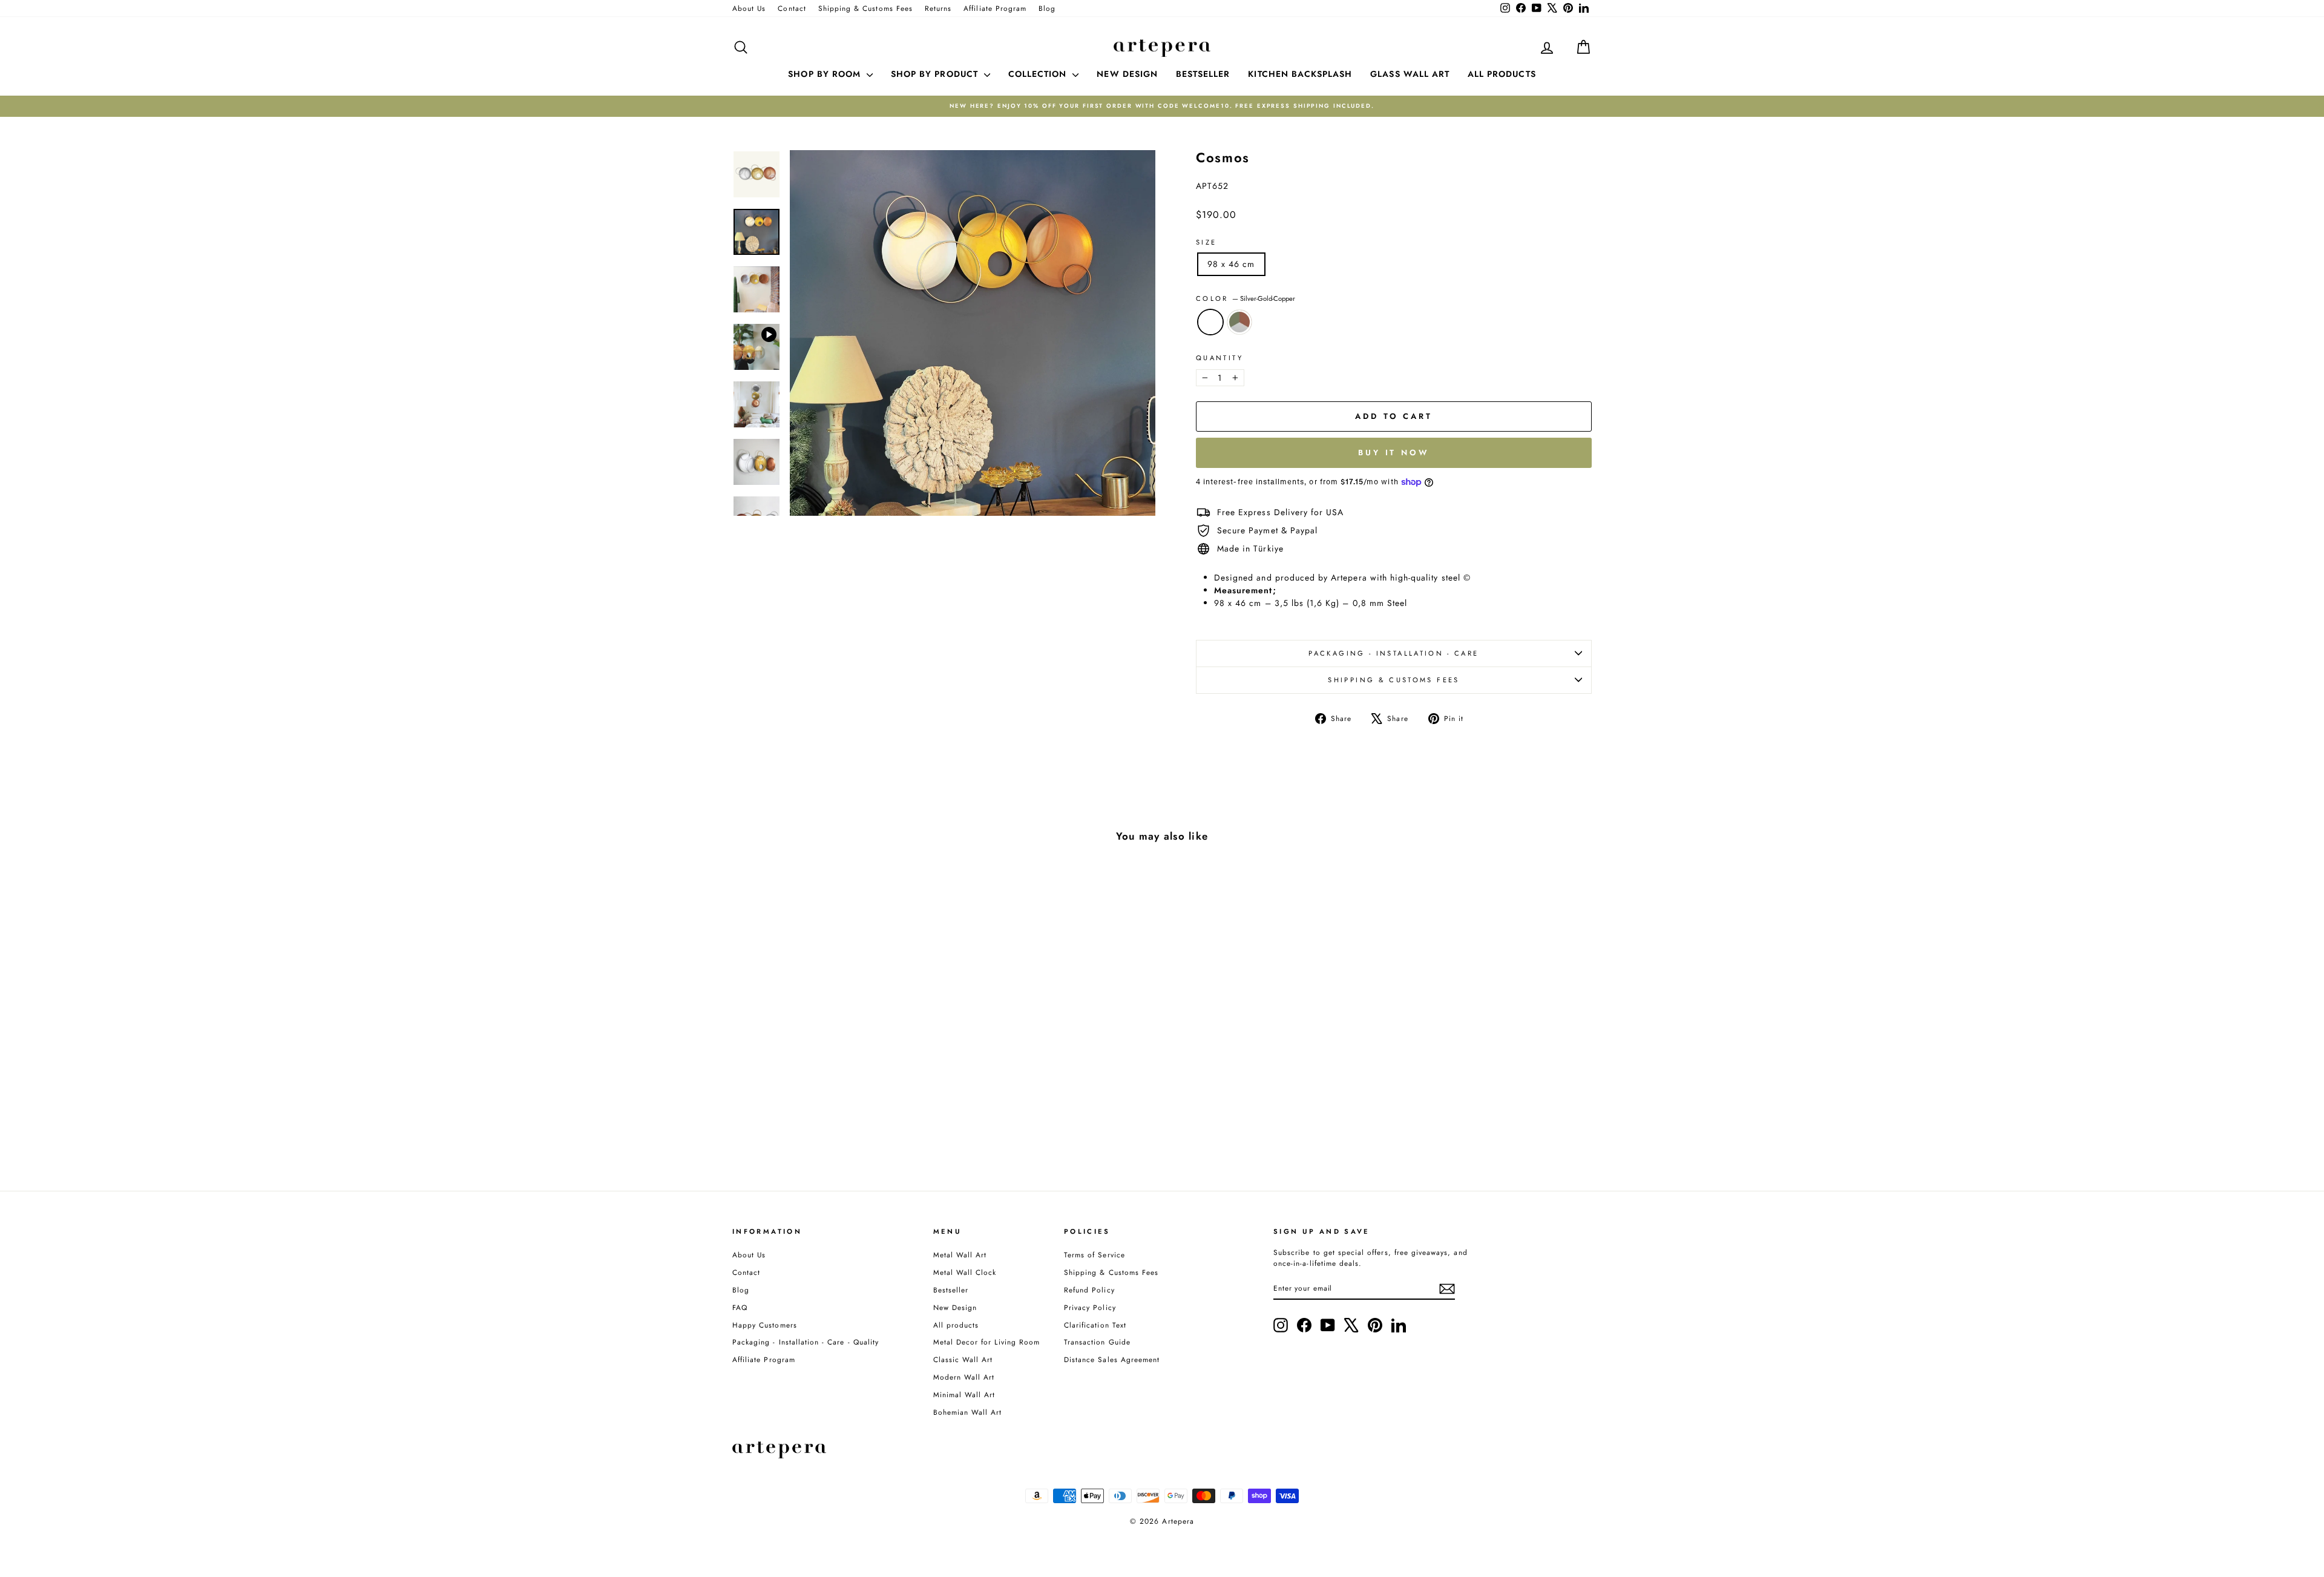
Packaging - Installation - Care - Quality (806, 1342)
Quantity (1219, 358)
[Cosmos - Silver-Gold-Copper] (826, 1119)
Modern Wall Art (964, 1377)
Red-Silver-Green (1239, 322)
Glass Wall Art (1410, 74)
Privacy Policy (1090, 1307)
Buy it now (1394, 453)
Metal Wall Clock (965, 1272)
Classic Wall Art (963, 1359)
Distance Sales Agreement (1112, 1359)
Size (1206, 242)
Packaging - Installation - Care (1393, 653)
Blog (1047, 8)
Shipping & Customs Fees (865, 8)
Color (1246, 298)
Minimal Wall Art (964, 1394)
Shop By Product (936, 74)
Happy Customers (765, 1325)
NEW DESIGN (1127, 74)
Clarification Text (1095, 1325)
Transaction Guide (1097, 1342)
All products (956, 1325)
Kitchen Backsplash (1300, 74)
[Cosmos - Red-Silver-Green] (843, 1119)
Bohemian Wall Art (968, 1412)
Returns (938, 8)
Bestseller (951, 1290)
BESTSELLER (1203, 74)
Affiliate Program (995, 8)
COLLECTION (1039, 74)
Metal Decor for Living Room (986, 1342)
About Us (749, 8)
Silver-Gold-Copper (1210, 322)
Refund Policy (1089, 1290)
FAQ (740, 1307)
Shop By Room (826, 74)
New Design (955, 1307)
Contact (792, 8)
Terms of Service (1095, 1255)
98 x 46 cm (1231, 264)
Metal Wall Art (960, 1255)
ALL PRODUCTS (1502, 74)
